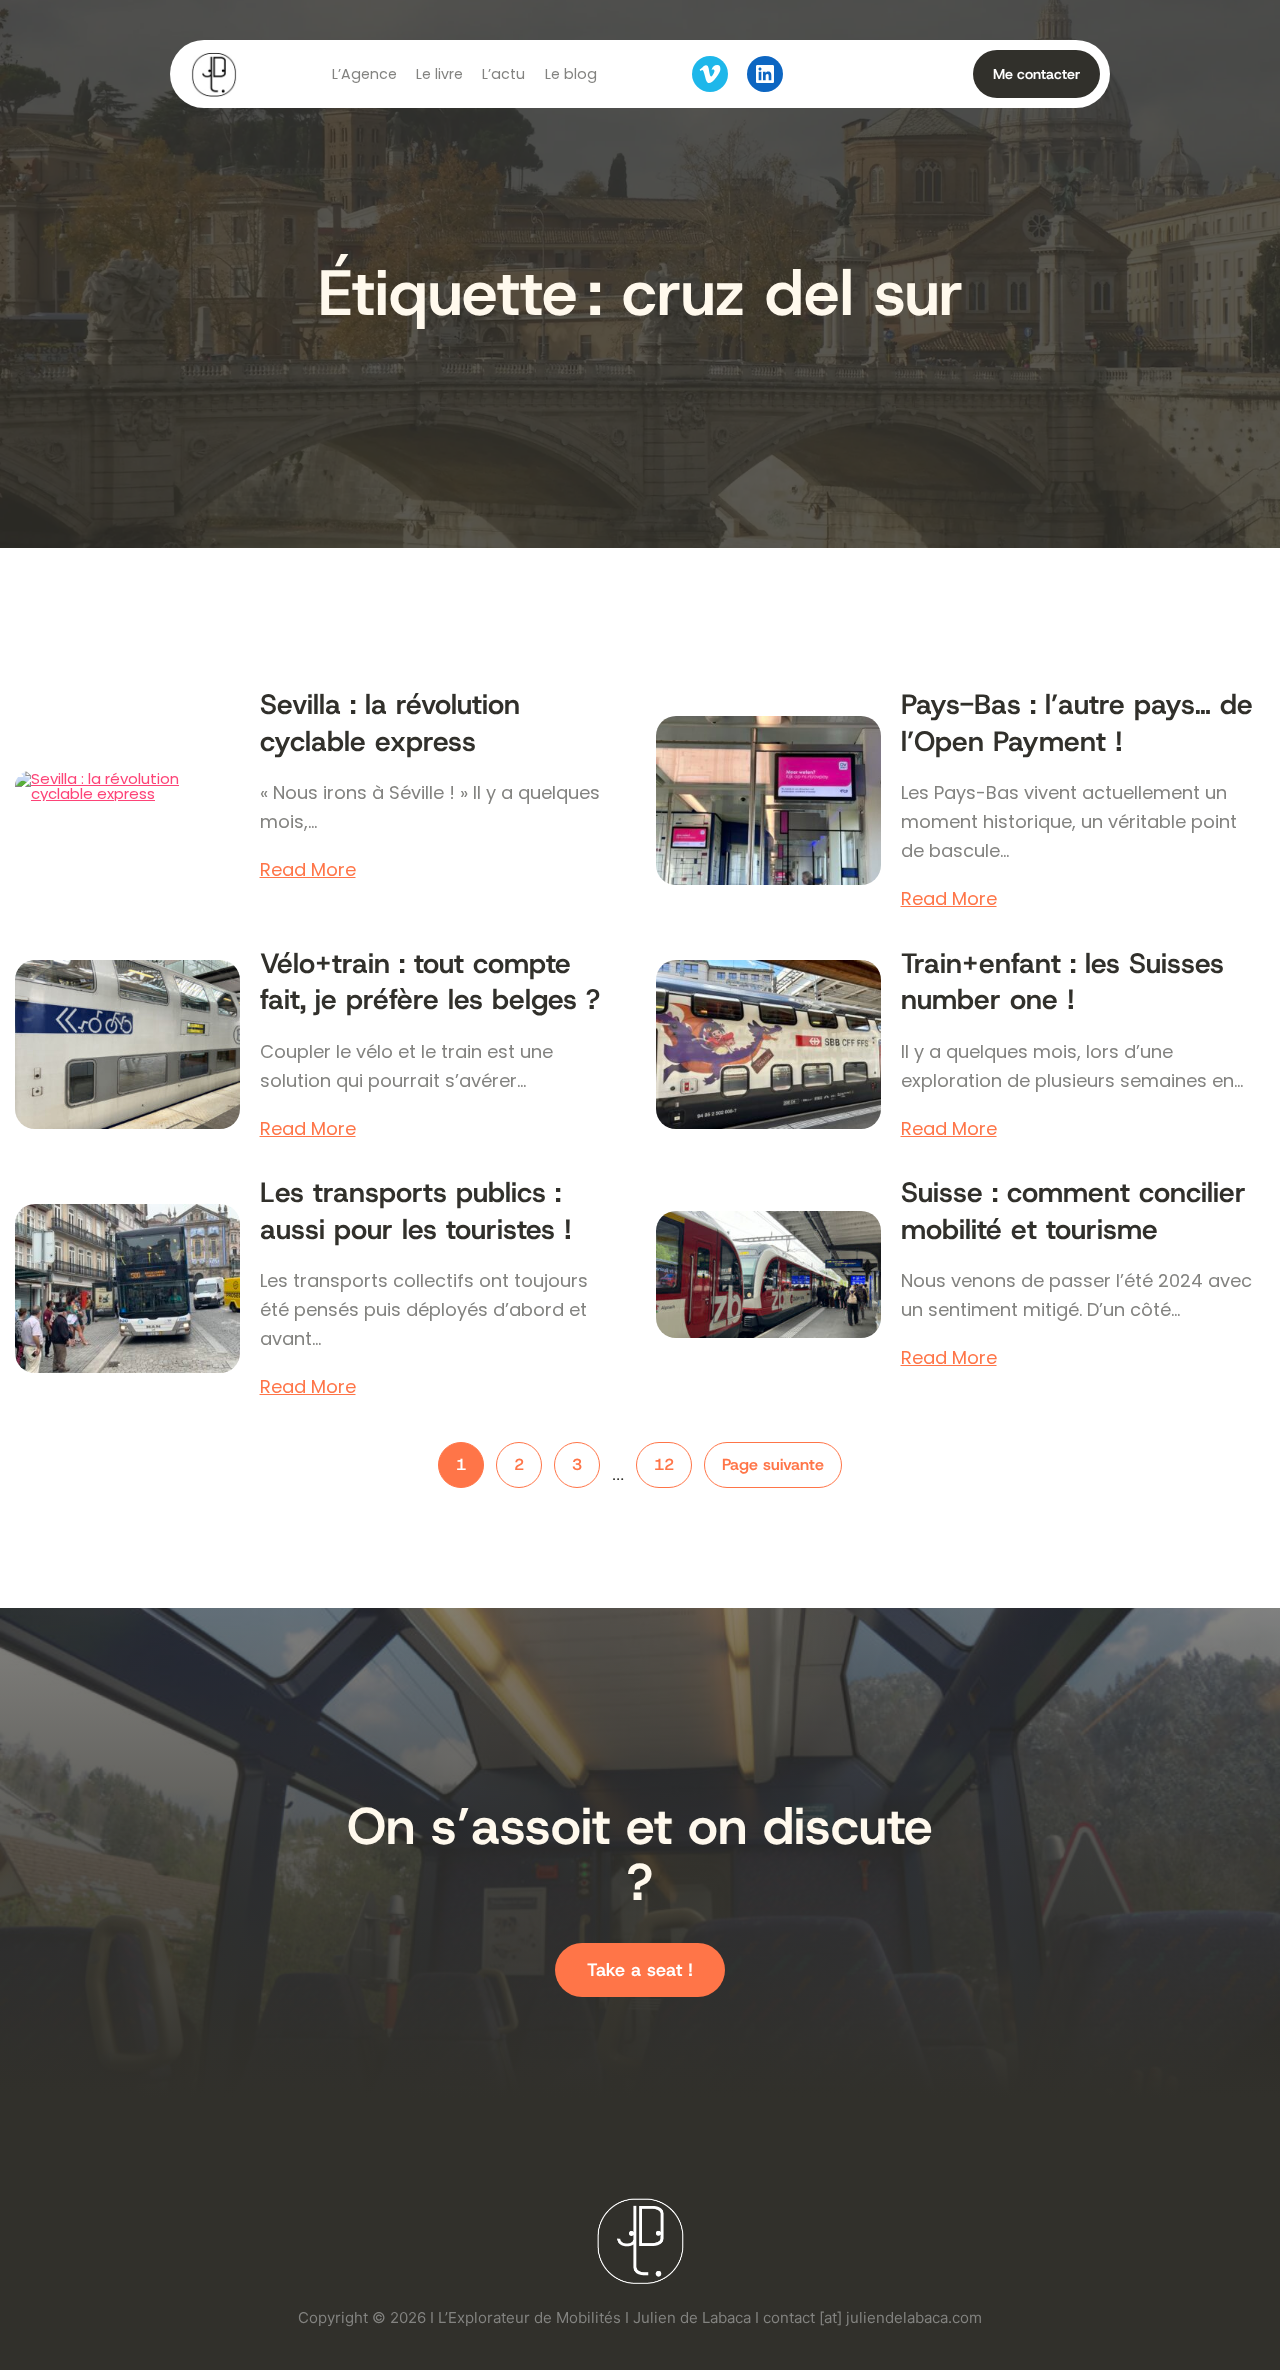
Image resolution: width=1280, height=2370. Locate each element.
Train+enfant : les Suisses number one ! (1062, 982)
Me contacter (1036, 74)
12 (664, 1464)
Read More (308, 870)
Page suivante (773, 1464)
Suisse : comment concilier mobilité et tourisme (1073, 1211)
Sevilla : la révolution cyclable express (390, 723)
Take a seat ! (640, 1970)
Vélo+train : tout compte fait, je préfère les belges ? (430, 982)
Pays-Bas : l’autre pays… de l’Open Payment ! (1077, 723)
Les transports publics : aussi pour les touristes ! (416, 1211)
